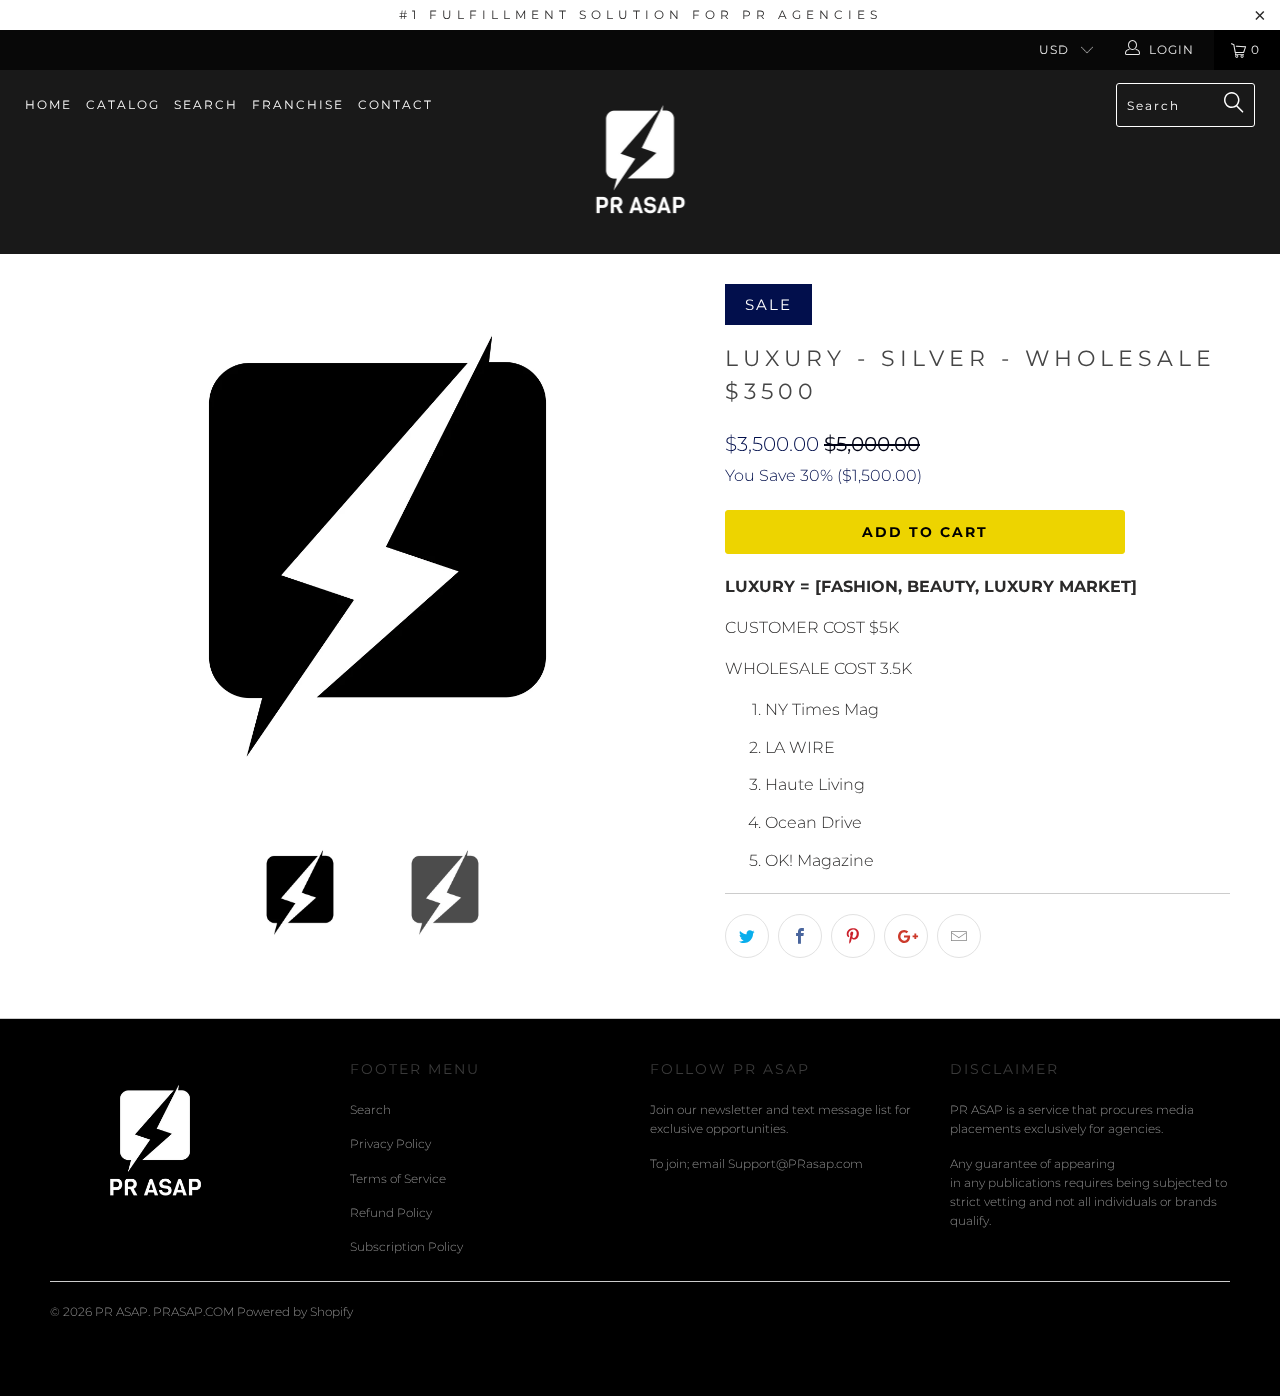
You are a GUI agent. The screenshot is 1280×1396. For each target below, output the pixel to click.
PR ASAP (121, 1311)
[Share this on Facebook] (800, 936)
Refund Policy (391, 1212)
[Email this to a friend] (959, 936)
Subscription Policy (406, 1246)
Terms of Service (398, 1178)
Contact (395, 104)
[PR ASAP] (640, 162)
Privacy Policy (390, 1143)
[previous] (85, 546)
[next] (670, 546)
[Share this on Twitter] (747, 936)
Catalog (123, 104)
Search (206, 104)
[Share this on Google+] (906, 936)
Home (48, 104)
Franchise (298, 104)
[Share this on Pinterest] (853, 936)
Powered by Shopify (295, 1311)
